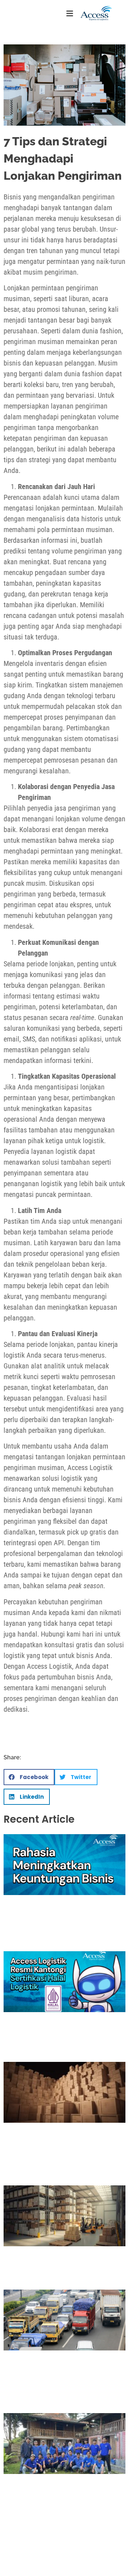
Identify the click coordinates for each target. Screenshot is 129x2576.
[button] (29, 1777)
